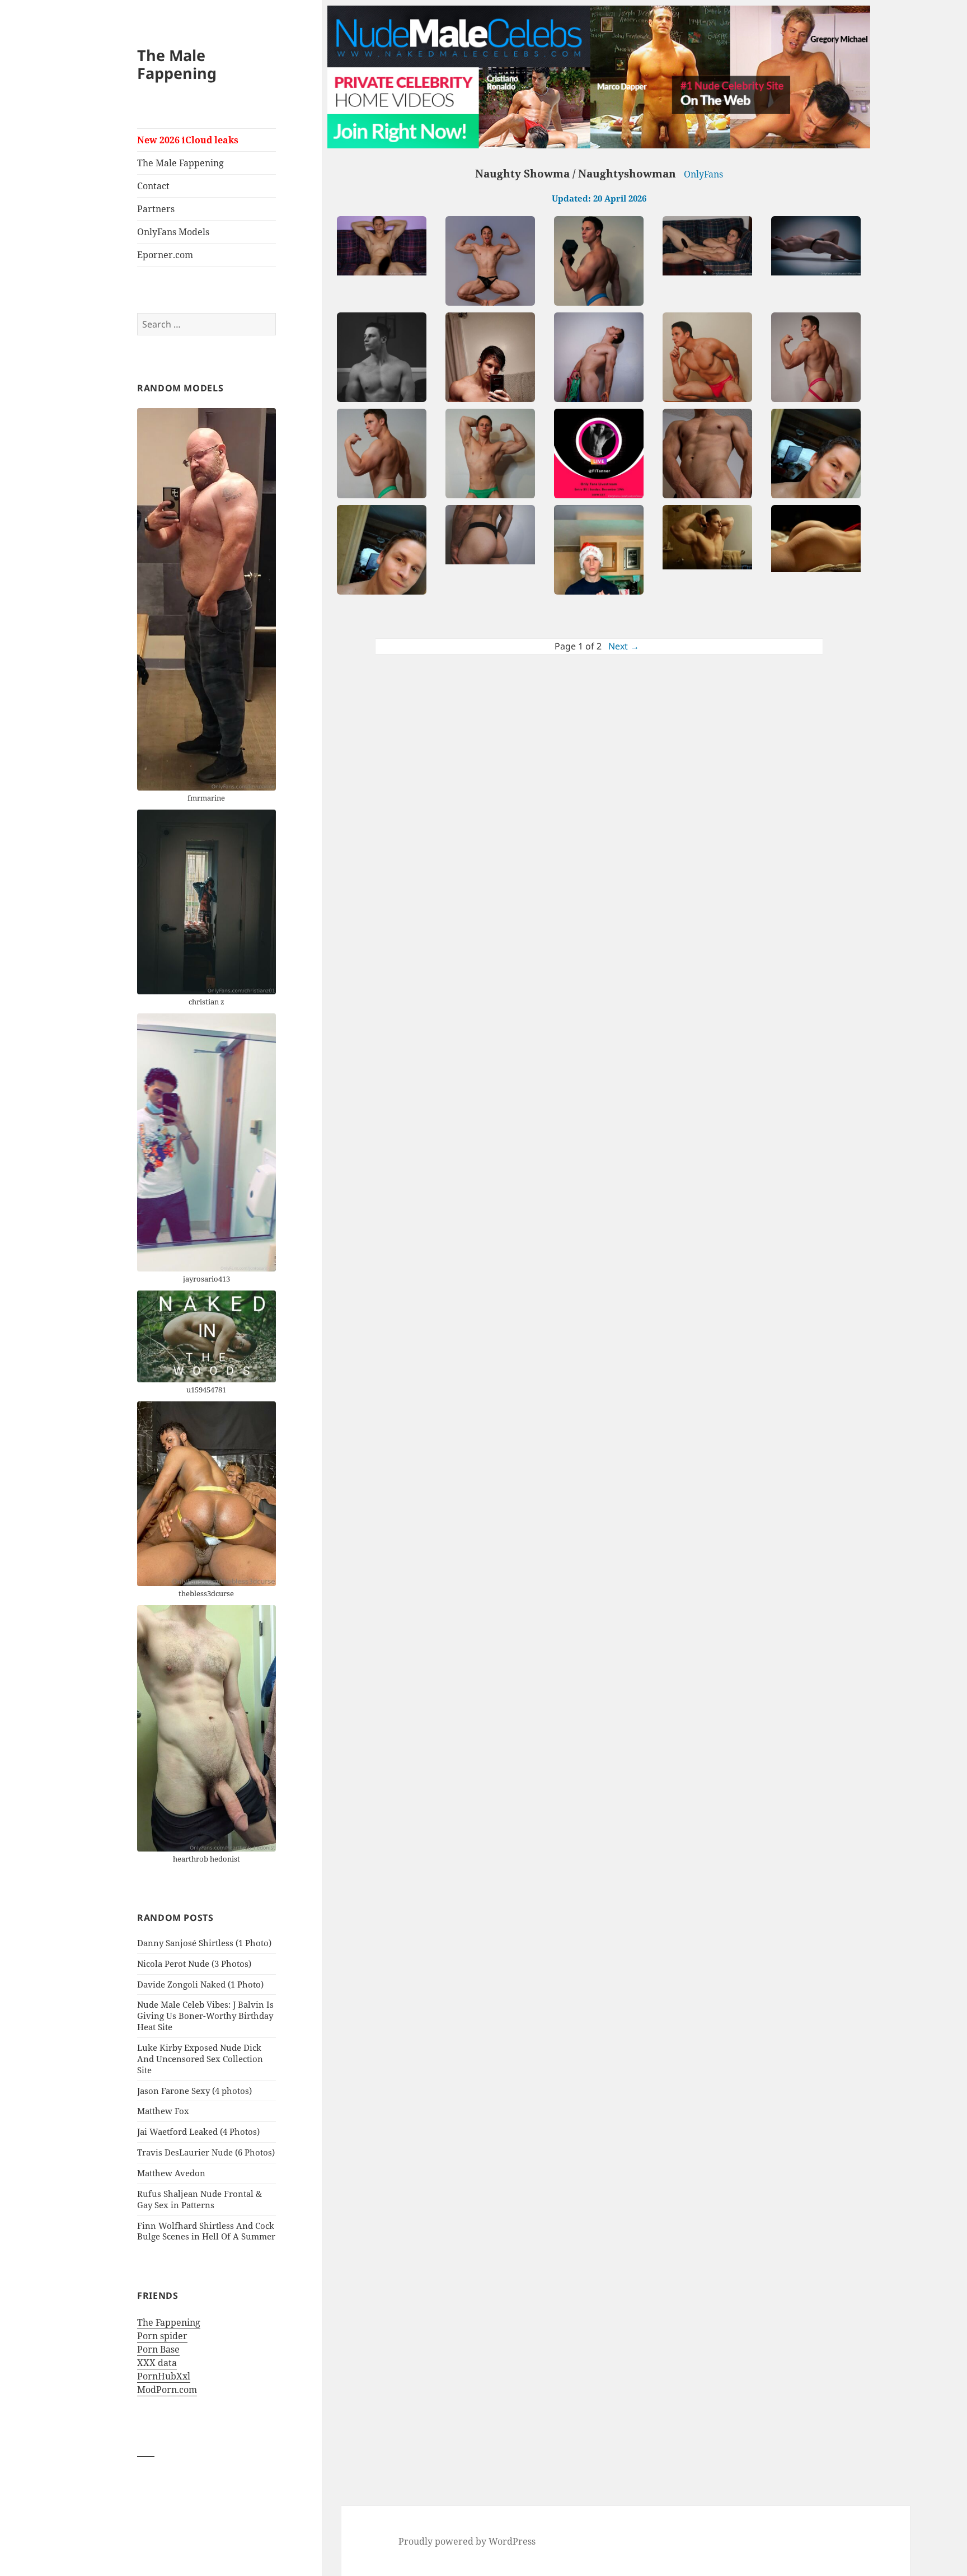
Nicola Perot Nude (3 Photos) (194, 1963)
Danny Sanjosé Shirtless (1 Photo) (204, 1943)
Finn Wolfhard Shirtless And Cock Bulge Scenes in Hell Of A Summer (206, 2231)
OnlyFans (703, 174)
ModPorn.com (167, 2390)
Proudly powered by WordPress (467, 2541)
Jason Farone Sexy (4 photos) (194, 2091)
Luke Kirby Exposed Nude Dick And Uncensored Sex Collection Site (200, 2059)
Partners (156, 209)
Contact (153, 186)
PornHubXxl (164, 2376)
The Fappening (169, 2322)
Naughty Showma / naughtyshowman (576, 174)
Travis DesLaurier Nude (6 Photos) (206, 2152)
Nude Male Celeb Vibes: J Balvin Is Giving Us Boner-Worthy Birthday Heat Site (205, 2016)
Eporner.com (165, 255)
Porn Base (158, 2349)
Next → (624, 646)
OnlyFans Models (173, 232)
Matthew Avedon (171, 2173)
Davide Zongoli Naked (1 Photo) (200, 1984)
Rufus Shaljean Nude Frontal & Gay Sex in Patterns (199, 2199)
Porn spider (162, 2336)
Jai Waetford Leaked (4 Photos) (198, 2131)
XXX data (157, 2363)
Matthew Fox (163, 2111)
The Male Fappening (177, 64)
